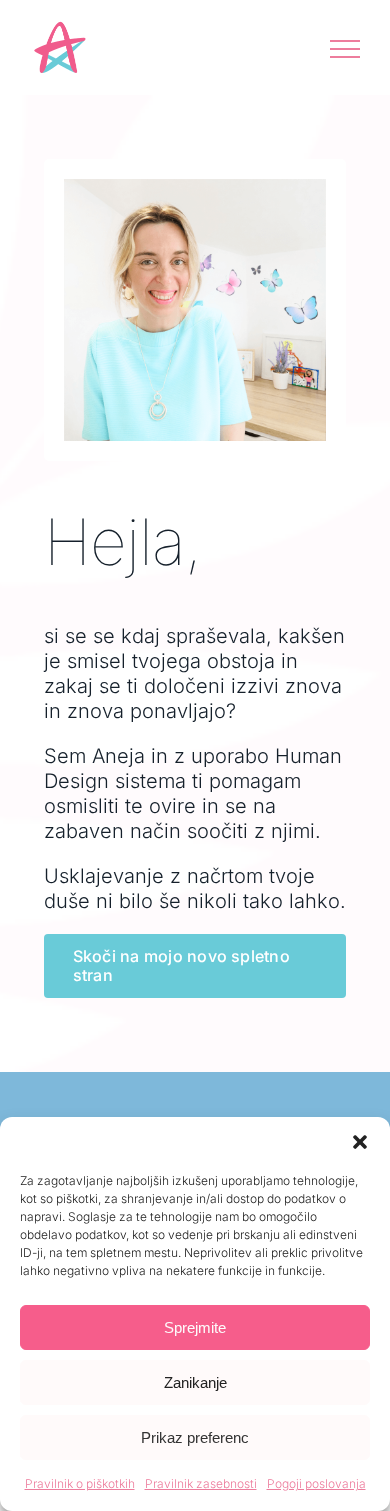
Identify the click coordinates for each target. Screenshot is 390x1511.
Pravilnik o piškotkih (80, 1483)
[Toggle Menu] (345, 49)
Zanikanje (195, 1382)
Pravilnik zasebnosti (201, 1483)
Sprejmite (195, 1327)
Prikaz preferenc (195, 1437)
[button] (360, 1142)
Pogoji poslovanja (316, 1483)
